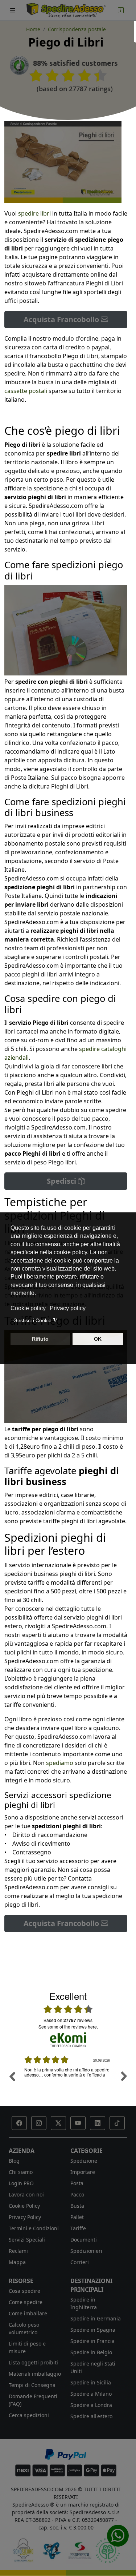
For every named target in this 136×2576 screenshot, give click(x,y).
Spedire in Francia (92, 2341)
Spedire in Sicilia (91, 2382)
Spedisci (62, 1181)
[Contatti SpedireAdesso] (121, 10)
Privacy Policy (25, 2217)
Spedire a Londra (91, 2405)
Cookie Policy (24, 2206)
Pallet (77, 2217)
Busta (77, 2206)
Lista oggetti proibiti (33, 2362)
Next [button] (124, 2076)
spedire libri (34, 213)
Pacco (77, 2194)
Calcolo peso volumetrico (24, 2328)
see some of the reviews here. (68, 2027)
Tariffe (78, 2228)
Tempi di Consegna (32, 2385)
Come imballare (28, 2313)
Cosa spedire (24, 2291)
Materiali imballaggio (35, 2374)
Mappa (17, 2262)
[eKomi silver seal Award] (19, 65)
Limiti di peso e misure (27, 2347)
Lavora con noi (26, 2194)
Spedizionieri (86, 2251)
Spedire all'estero (91, 2416)
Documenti (84, 2240)
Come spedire (26, 2302)
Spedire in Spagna (93, 2330)
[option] (68, 2082)
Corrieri (80, 2262)
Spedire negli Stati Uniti (93, 2367)
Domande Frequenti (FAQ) (33, 2400)
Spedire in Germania (96, 2318)
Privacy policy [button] (68, 1308)
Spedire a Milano (91, 2394)
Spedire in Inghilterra (84, 2303)
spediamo (60, 1763)
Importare (83, 2172)
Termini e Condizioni (34, 2228)
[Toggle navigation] (13, 10)
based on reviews (68, 2020)
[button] (19, 2123)
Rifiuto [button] (40, 1339)
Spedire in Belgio (91, 2352)
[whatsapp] (118, 2536)
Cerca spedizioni (29, 2415)
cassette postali (26, 391)
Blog (14, 2161)
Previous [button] (12, 2076)
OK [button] (98, 1339)
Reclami (18, 2251)
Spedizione (84, 2161)
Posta (77, 2183)
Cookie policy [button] (28, 1308)
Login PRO (21, 2183)
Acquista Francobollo (62, 319)
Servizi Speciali (27, 2240)
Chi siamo (21, 2172)
